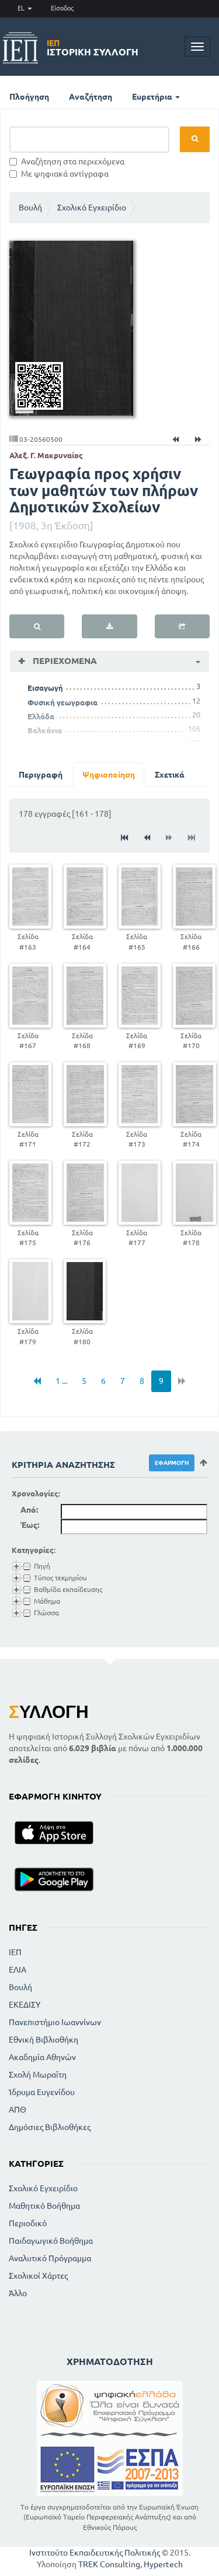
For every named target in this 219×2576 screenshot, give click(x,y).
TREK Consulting (109, 2564)
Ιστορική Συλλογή (93, 48)
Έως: (30, 1525)
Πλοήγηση (29, 97)
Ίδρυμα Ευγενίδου (42, 2092)
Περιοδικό (28, 2223)
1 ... (61, 1381)
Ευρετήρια (153, 97)
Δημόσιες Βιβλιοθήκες (50, 2127)
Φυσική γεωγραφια (62, 702)
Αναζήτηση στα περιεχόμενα (73, 161)
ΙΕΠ (15, 1952)
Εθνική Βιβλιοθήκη (44, 2040)
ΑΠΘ (18, 2110)
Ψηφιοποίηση (109, 775)
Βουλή (30, 208)
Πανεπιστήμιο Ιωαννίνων (55, 2022)
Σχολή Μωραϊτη (38, 2075)
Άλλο (18, 2293)
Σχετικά (170, 775)
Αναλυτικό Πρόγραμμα (50, 2258)
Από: (29, 1510)
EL (22, 8)
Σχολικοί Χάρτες (38, 2276)
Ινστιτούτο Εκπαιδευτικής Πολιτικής (95, 2553)
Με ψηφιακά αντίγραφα (65, 174)
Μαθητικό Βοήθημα (44, 2206)
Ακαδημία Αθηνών (42, 2057)
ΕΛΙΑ (18, 1970)
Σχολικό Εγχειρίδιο (92, 208)
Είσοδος (62, 8)
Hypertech (163, 2564)
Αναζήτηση (91, 97)
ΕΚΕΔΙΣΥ (25, 2005)
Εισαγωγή (45, 688)
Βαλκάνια (45, 730)
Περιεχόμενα (64, 661)
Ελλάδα (41, 716)
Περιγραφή (41, 775)
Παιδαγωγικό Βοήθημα (51, 2241)
